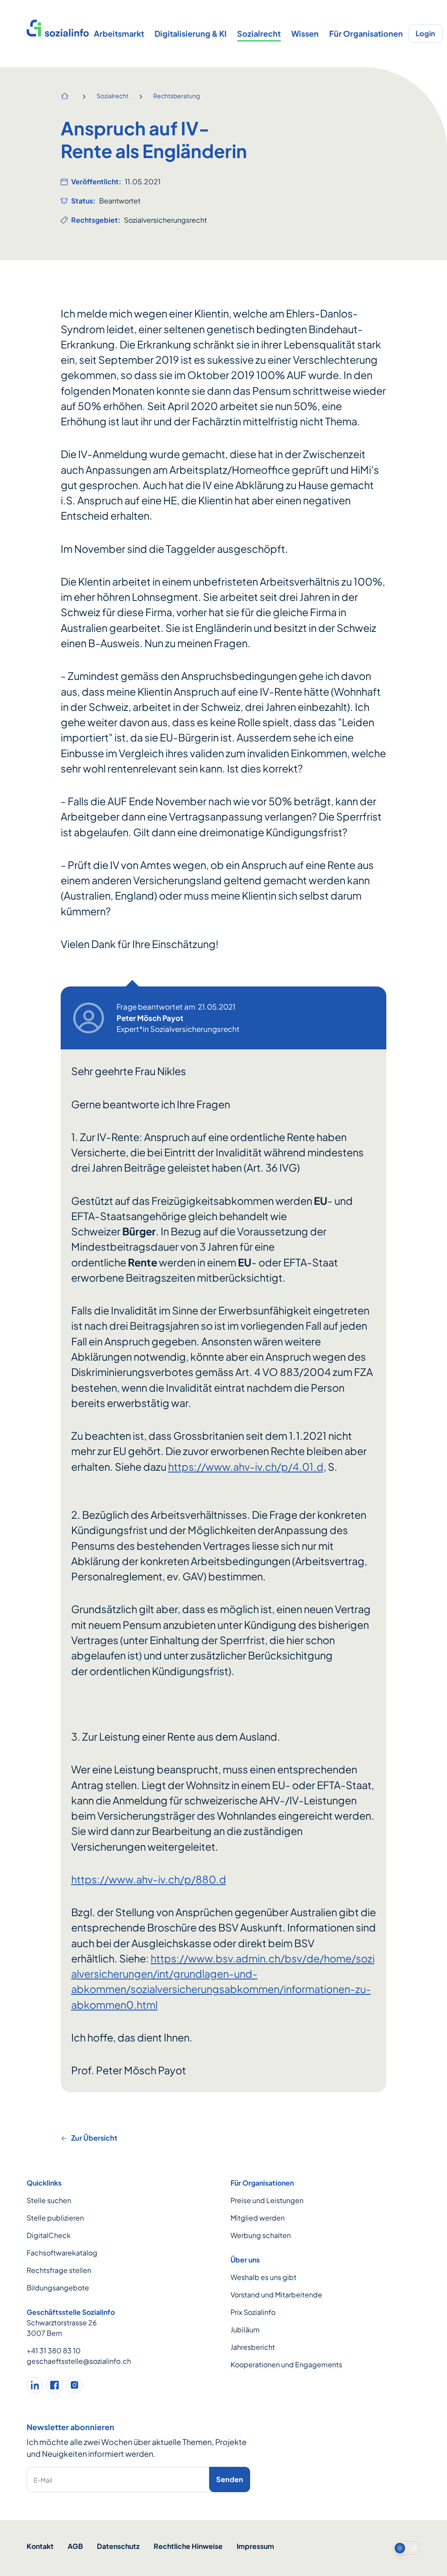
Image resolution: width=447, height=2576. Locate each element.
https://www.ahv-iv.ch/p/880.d (149, 1879)
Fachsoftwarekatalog (62, 2253)
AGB (75, 2546)
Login (425, 33)
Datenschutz (118, 2546)
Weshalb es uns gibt (263, 2277)
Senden (230, 2479)
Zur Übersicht (94, 2138)
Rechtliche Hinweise (188, 2546)
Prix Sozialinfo (253, 2312)
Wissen (305, 33)
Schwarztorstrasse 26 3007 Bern (62, 2328)
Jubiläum (245, 2329)
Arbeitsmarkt (119, 33)
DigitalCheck (49, 2235)
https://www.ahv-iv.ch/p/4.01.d (246, 1467)
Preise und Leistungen (267, 2200)
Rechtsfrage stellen (59, 2270)
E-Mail (43, 2480)
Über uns (245, 2260)
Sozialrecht (259, 33)
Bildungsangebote (58, 2288)
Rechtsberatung (177, 96)
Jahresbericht (253, 2347)
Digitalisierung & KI (191, 33)
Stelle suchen (49, 2200)
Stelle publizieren (55, 2218)
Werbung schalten (261, 2235)
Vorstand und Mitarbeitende (276, 2295)
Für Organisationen (366, 33)
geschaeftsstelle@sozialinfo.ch (79, 2361)
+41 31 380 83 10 (54, 2350)
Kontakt (40, 2546)
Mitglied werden (258, 2218)
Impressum (255, 2546)
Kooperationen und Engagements (286, 2364)
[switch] (406, 2548)
